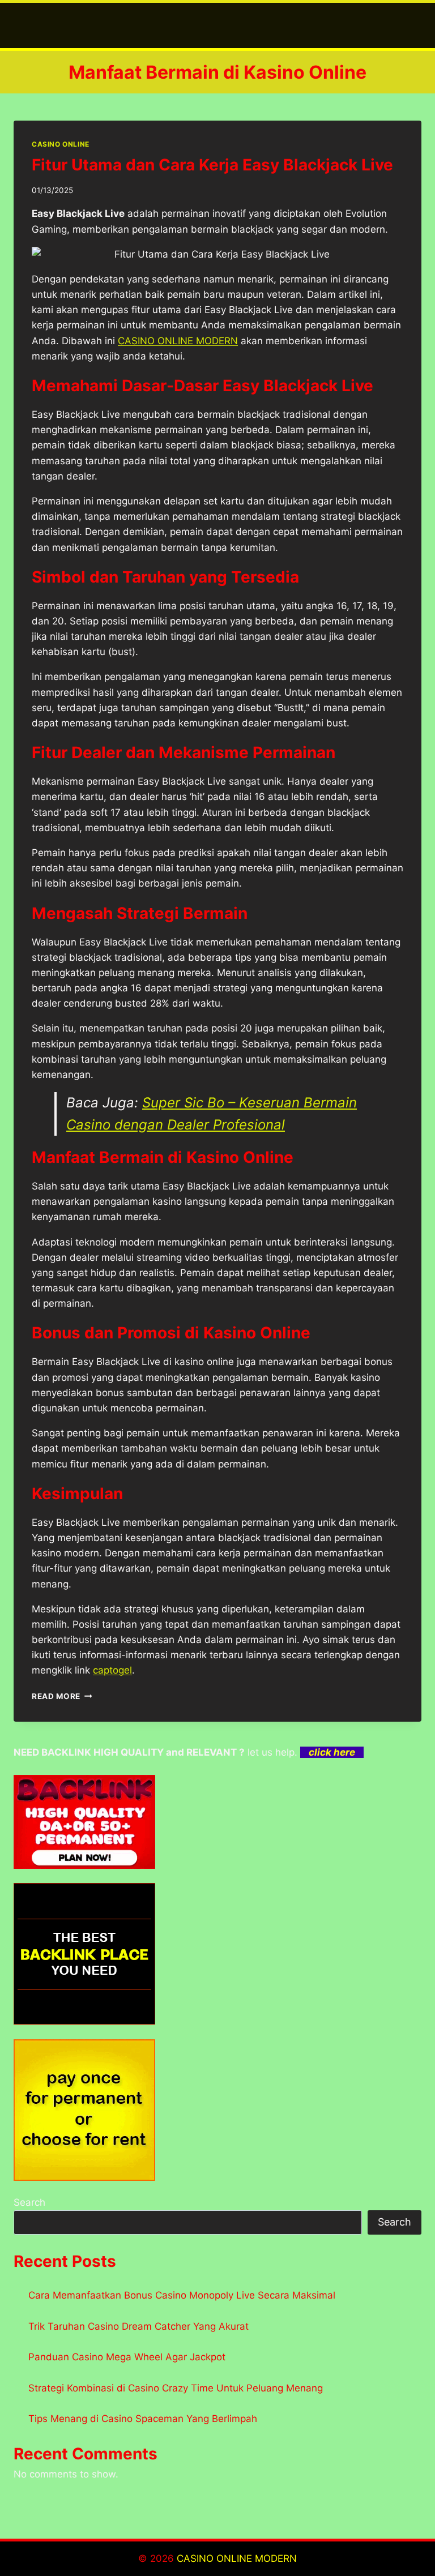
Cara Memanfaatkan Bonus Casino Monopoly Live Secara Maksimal (182, 2295)
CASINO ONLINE (61, 144)
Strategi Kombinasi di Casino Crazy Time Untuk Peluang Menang (176, 2388)
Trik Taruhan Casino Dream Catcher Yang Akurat (138, 2326)
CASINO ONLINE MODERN (237, 2558)
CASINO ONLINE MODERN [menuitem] (178, 341)
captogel (112, 1670)
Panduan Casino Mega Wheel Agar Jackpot (127, 2357)
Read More (62, 1696)
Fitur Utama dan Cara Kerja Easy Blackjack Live (212, 165)
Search (29, 2202)
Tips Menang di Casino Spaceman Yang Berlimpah (143, 2419)
